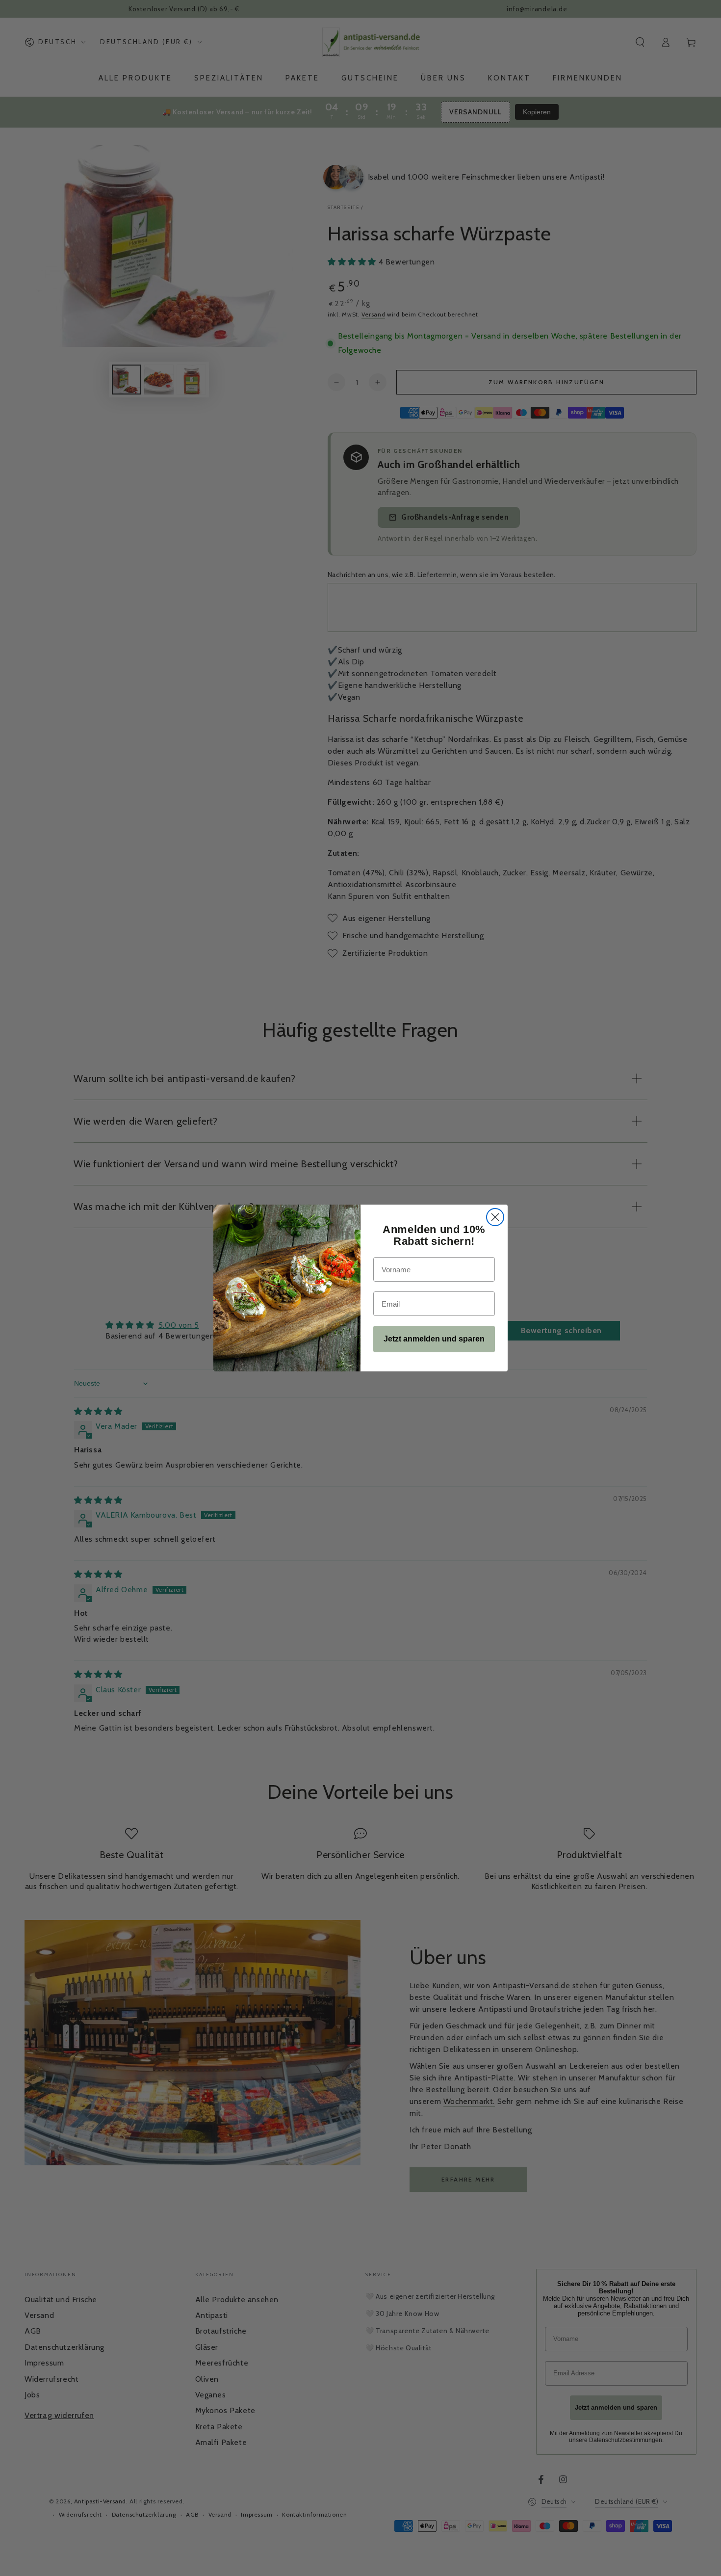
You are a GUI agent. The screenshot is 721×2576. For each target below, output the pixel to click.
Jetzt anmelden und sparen (434, 1339)
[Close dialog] (495, 1217)
